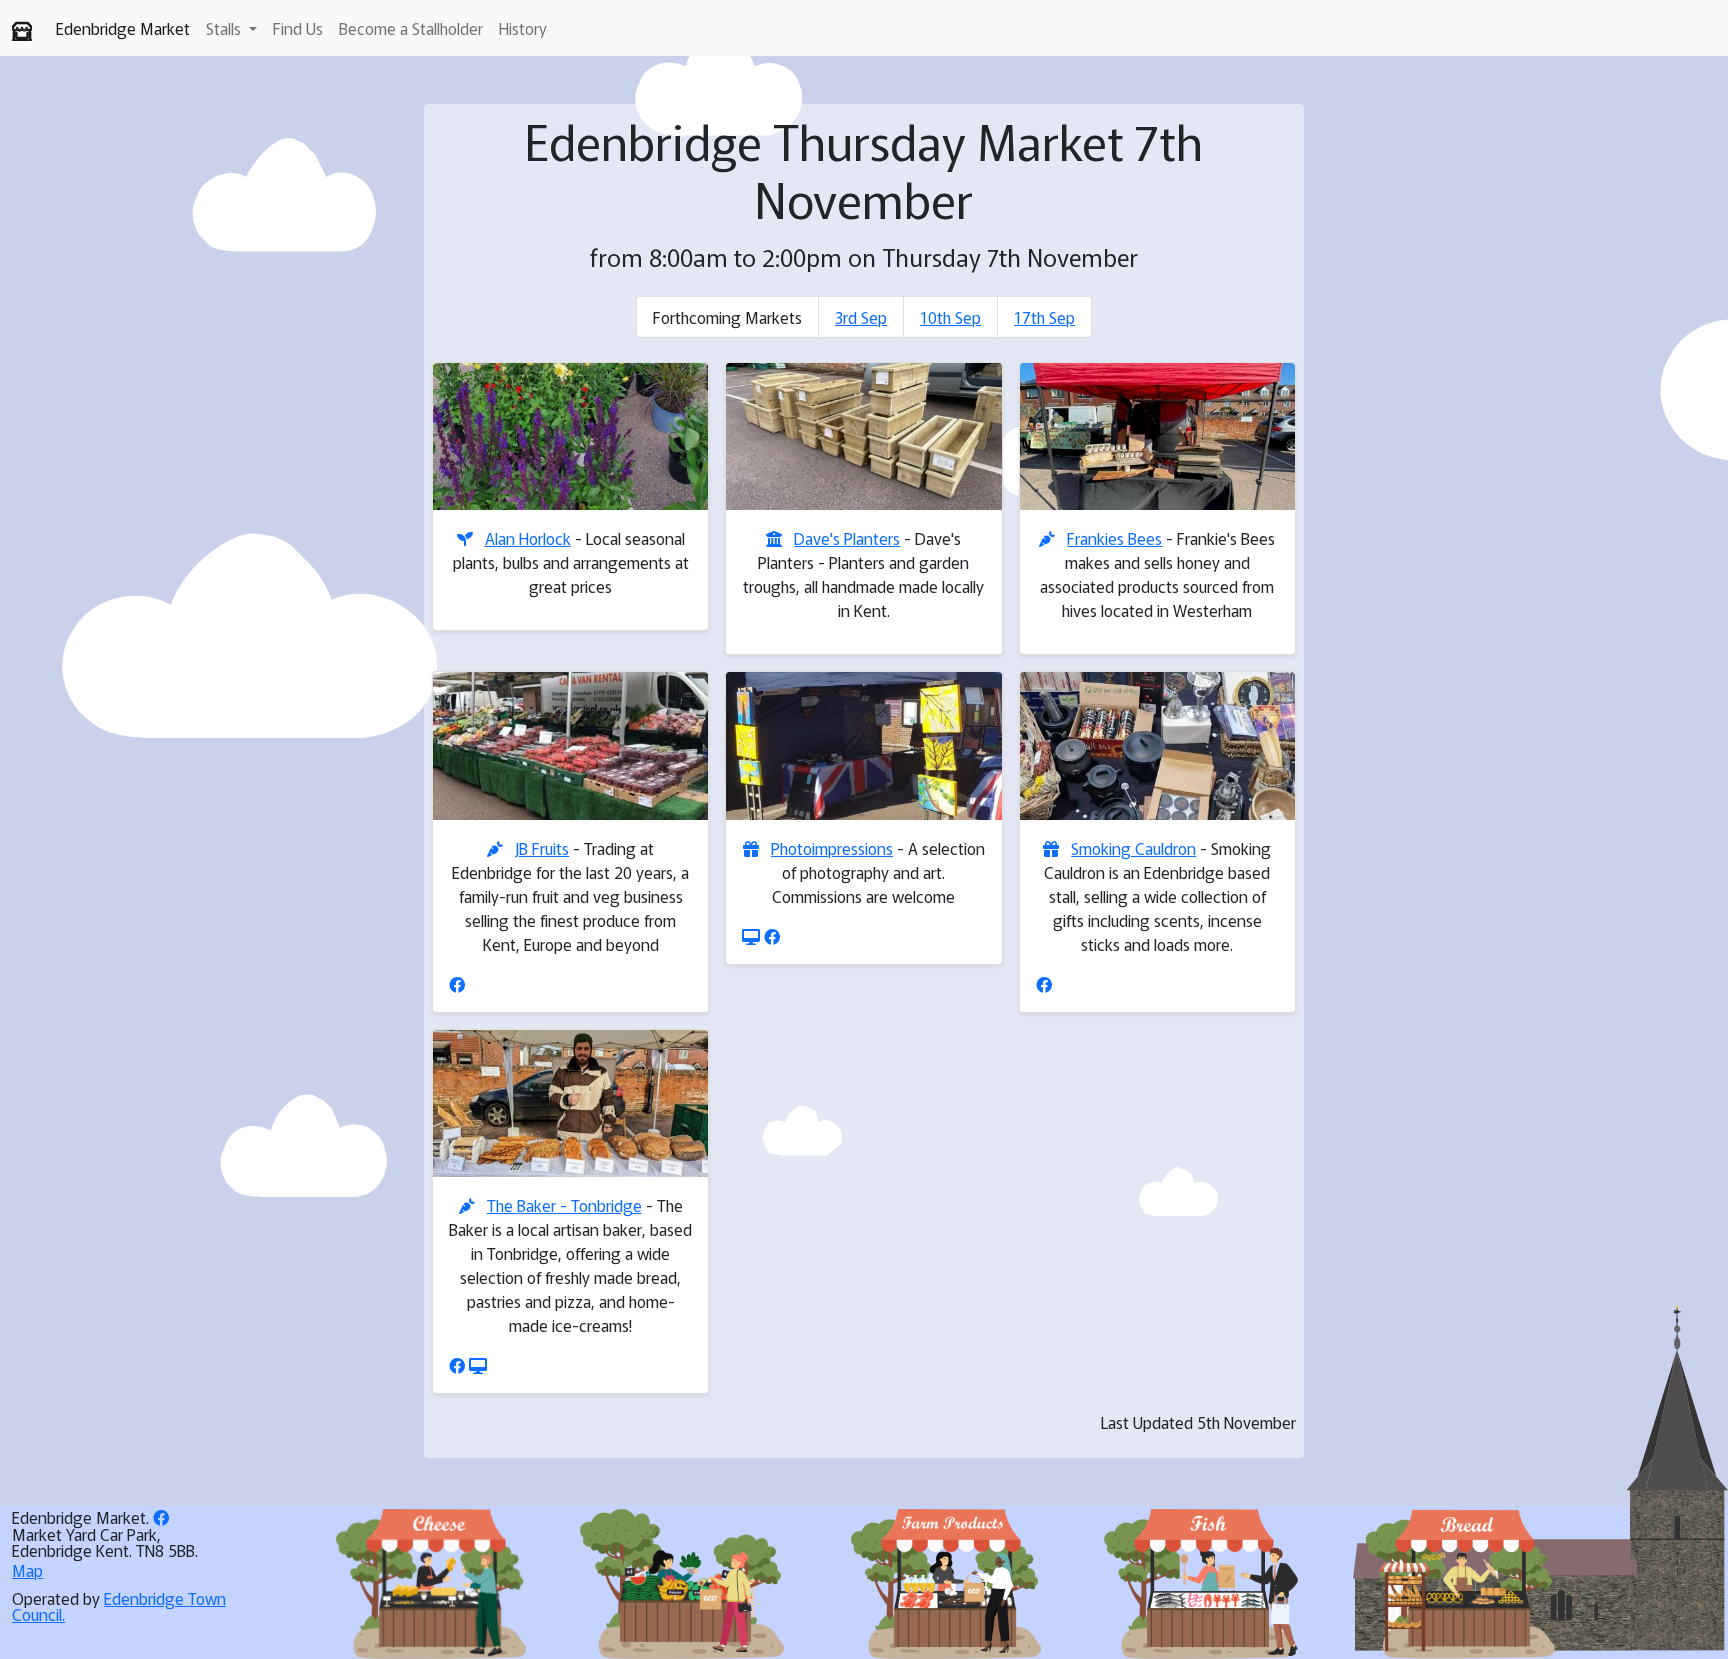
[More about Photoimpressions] (863, 745)
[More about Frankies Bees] (1157, 436)
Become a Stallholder (411, 28)
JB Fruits (542, 848)
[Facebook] (457, 984)
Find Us (298, 28)
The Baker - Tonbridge (564, 1205)
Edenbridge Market (123, 28)
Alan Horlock (528, 538)
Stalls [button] (225, 28)
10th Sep (950, 317)
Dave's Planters (847, 538)
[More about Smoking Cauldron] (1157, 745)
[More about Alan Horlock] (570, 436)
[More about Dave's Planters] (863, 436)
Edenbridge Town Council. (119, 1606)
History (523, 28)
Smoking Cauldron (1133, 848)
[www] (751, 936)
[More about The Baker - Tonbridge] (570, 1103)
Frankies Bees (1114, 538)
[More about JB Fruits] (570, 745)
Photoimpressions (832, 848)
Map (27, 1570)
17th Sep (1044, 317)
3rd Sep (861, 317)
